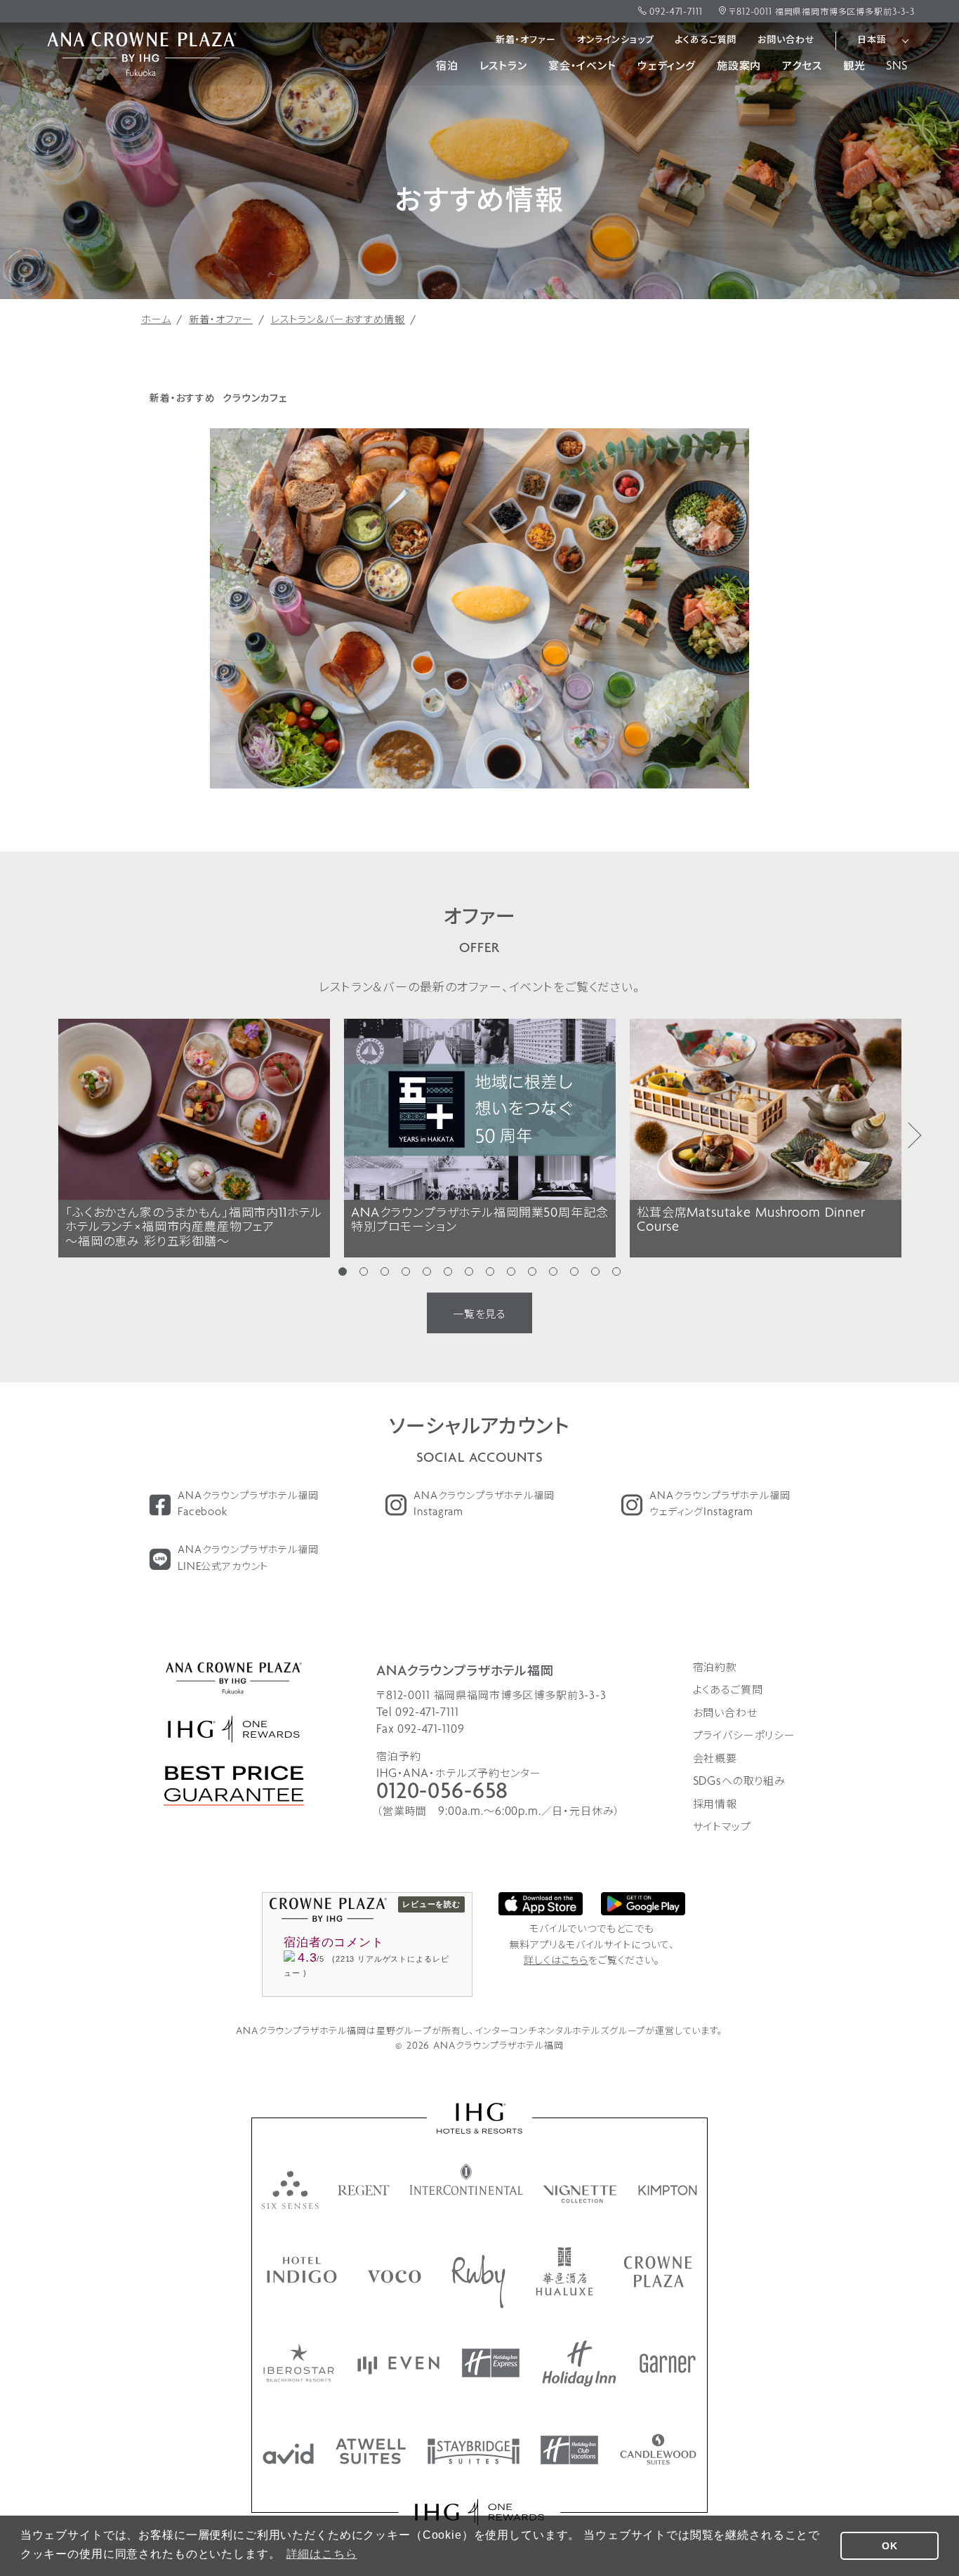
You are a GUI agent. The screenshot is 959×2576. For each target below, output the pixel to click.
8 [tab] (490, 1272)
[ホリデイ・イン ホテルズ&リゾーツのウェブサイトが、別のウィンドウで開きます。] (579, 2364)
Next (915, 1135)
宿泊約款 (715, 1668)
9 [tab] (511, 1272)
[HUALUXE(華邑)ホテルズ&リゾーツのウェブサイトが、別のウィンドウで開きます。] (564, 2271)
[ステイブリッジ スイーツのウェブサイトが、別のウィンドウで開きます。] (474, 2451)
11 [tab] (553, 1272)
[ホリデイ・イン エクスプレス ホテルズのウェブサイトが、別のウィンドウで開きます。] (491, 2363)
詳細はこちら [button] (322, 2554)
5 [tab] (427, 1272)
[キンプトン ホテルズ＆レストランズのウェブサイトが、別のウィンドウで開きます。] (668, 2190)
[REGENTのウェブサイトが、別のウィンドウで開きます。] (364, 2190)
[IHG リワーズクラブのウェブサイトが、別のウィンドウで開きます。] (480, 2512)
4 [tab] (406, 1272)
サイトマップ (722, 1828)
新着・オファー (526, 40)
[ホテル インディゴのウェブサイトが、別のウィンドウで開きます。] (302, 2270)
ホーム (156, 321)
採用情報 (715, 1805)
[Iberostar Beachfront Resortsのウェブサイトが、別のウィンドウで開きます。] (299, 2363)
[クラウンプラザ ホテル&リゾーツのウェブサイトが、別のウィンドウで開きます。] (658, 2272)
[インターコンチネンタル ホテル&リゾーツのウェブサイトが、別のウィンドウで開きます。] (467, 2179)
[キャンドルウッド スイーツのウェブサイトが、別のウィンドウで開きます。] (658, 2449)
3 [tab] (385, 1272)
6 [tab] (448, 1272)
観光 (854, 67)
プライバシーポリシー (745, 1736)
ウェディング (667, 67)
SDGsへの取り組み (740, 1782)
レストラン (503, 67)
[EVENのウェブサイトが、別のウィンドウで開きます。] (398, 2365)
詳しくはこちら (556, 1961)
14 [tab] (616, 1272)
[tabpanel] (194, 1138)
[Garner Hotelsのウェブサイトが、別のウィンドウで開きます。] (668, 2363)
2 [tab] (364, 1272)
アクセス (802, 67)
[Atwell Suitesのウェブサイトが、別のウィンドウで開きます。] (371, 2451)
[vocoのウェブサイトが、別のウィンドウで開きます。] (394, 2277)
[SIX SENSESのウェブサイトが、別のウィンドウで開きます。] (290, 2190)
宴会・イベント (582, 67)
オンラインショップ (616, 40)
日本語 (872, 40)
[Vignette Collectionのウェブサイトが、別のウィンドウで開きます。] (581, 2194)
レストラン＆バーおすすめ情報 (338, 321)
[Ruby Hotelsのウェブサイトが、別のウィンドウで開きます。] (478, 2281)
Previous (44, 1135)
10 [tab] (532, 1272)
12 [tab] (574, 1272)
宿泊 (447, 67)
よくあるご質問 (706, 40)
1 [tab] (343, 1272)
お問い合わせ (786, 40)
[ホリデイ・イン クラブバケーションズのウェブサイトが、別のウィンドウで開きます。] (569, 2450)
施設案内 (739, 67)
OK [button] (890, 2546)
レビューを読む (431, 1904)
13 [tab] (595, 1272)
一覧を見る (479, 1315)
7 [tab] (469, 1272)
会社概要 (715, 1759)
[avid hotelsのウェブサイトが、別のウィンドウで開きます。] (288, 2454)
